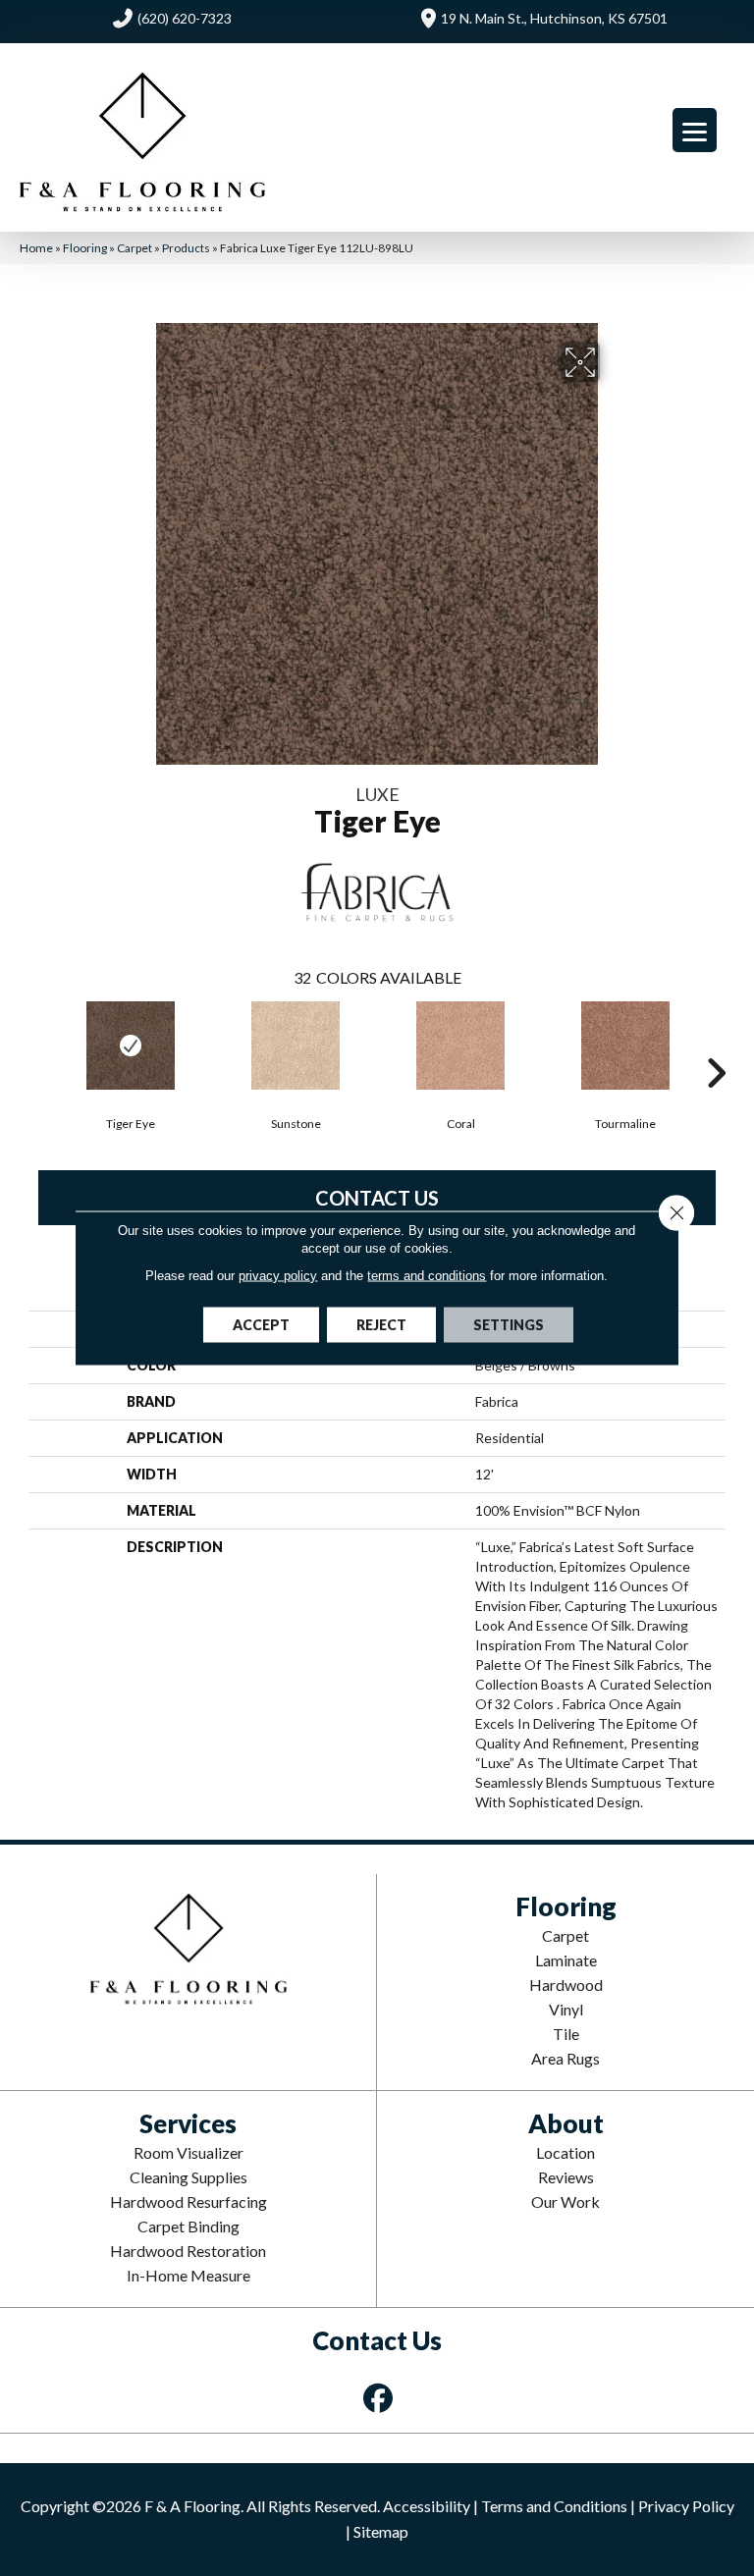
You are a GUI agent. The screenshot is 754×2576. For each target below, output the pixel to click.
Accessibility (427, 2506)
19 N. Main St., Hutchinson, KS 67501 (554, 18)
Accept (261, 1325)
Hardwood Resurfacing (188, 2201)
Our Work (565, 2201)
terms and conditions (427, 1276)
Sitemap (381, 2531)
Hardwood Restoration (188, 2251)
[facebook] (379, 2398)
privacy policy (278, 1276)
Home (36, 248)
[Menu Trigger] (695, 130)
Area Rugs (565, 2058)
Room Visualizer (188, 2152)
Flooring (85, 248)
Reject (381, 1325)
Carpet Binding (188, 2226)
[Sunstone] (296, 1046)
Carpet (135, 248)
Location (565, 2152)
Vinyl (566, 2009)
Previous (38, 1044)
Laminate (566, 1960)
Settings (509, 1325)
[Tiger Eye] (131, 1046)
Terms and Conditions (554, 2506)
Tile (566, 2034)
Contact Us (377, 1198)
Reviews (566, 2177)
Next (716, 1044)
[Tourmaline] (625, 1046)
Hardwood (566, 1985)
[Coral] (460, 1046)
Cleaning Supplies (188, 2177)
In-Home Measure (188, 2275)
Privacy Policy (686, 2506)
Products (186, 248)
